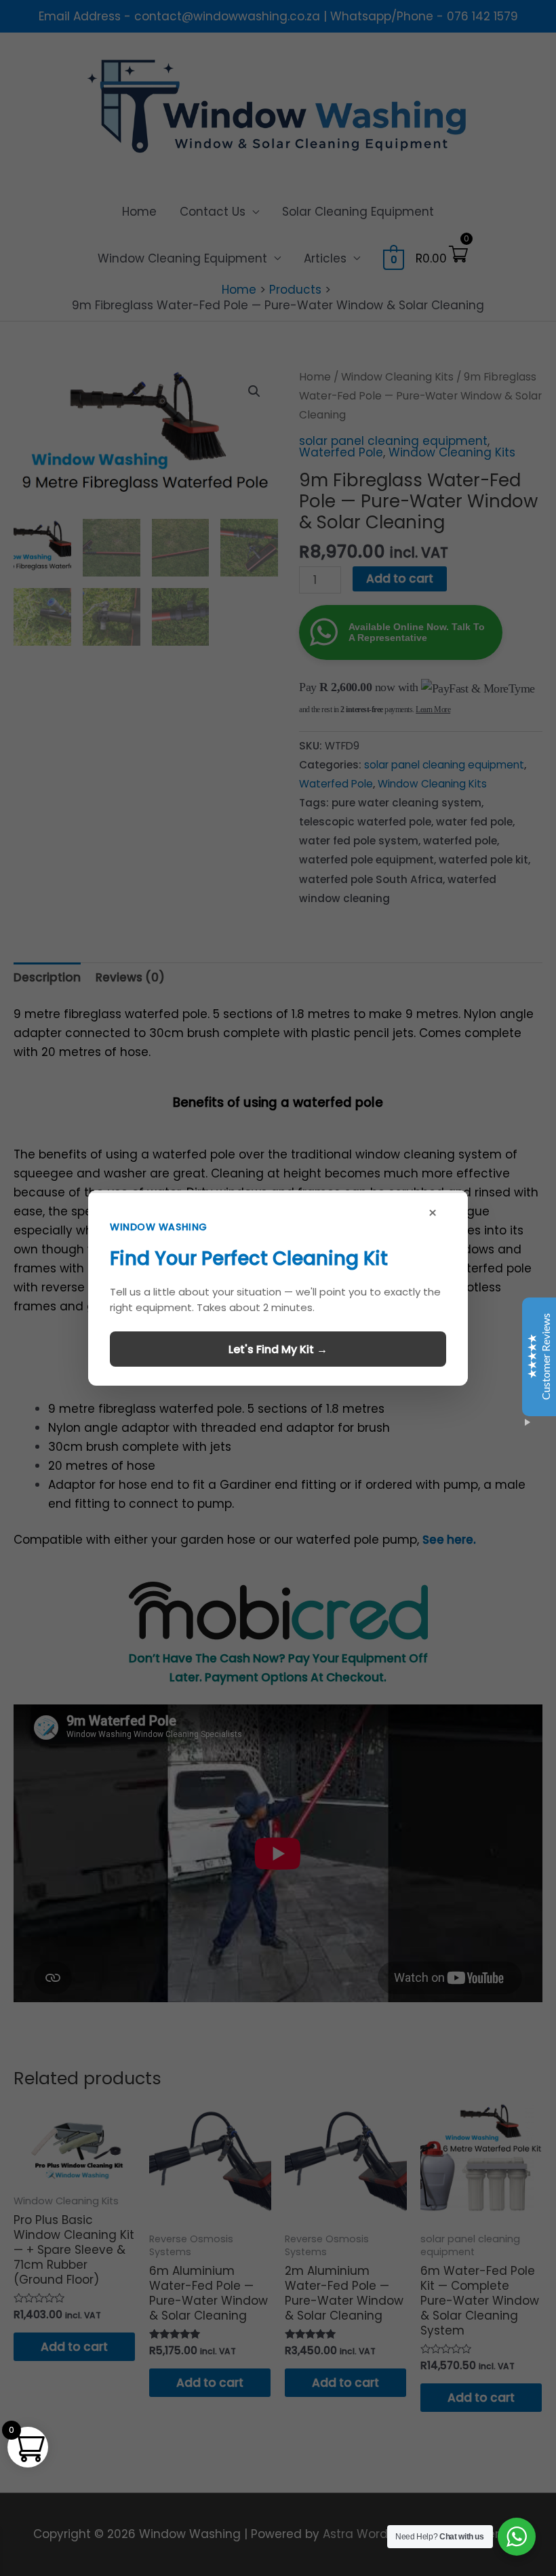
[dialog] (278, 1288)
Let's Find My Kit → (278, 1349)
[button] (278, 1288)
